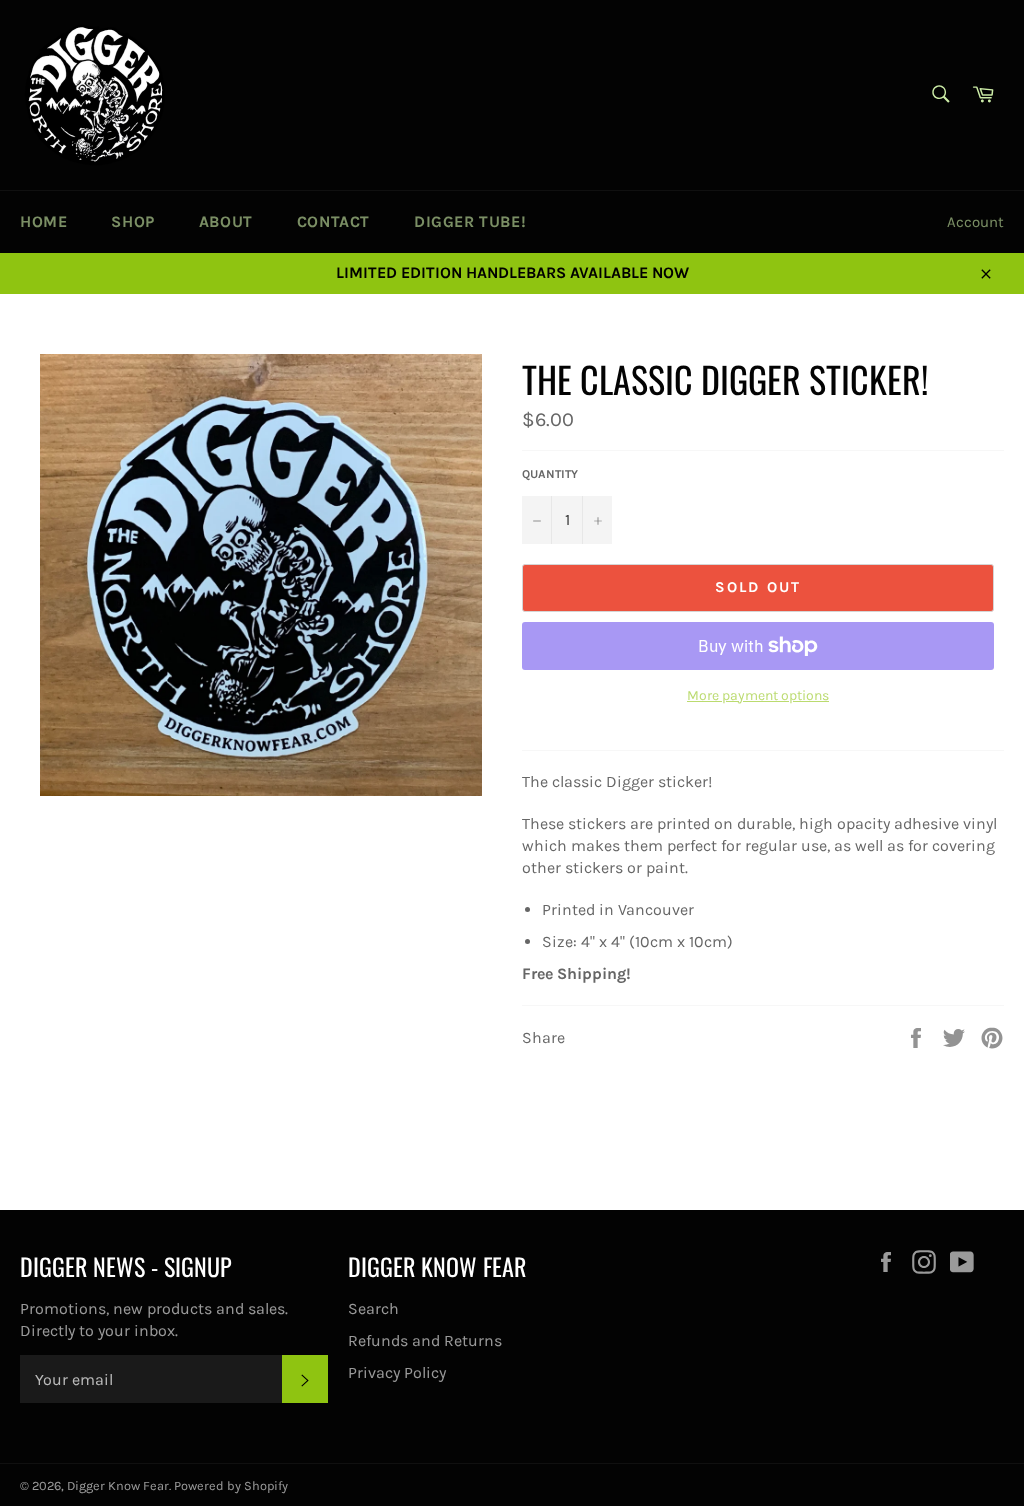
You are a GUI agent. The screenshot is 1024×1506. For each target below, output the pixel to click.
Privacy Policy (397, 1372)
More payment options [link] (758, 695)
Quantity (550, 474)
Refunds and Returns (425, 1340)
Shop (132, 221)
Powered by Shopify (231, 1485)
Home (43, 221)
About (226, 221)
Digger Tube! (470, 221)
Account (975, 222)
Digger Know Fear (118, 1485)
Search (373, 1308)
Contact (333, 221)
